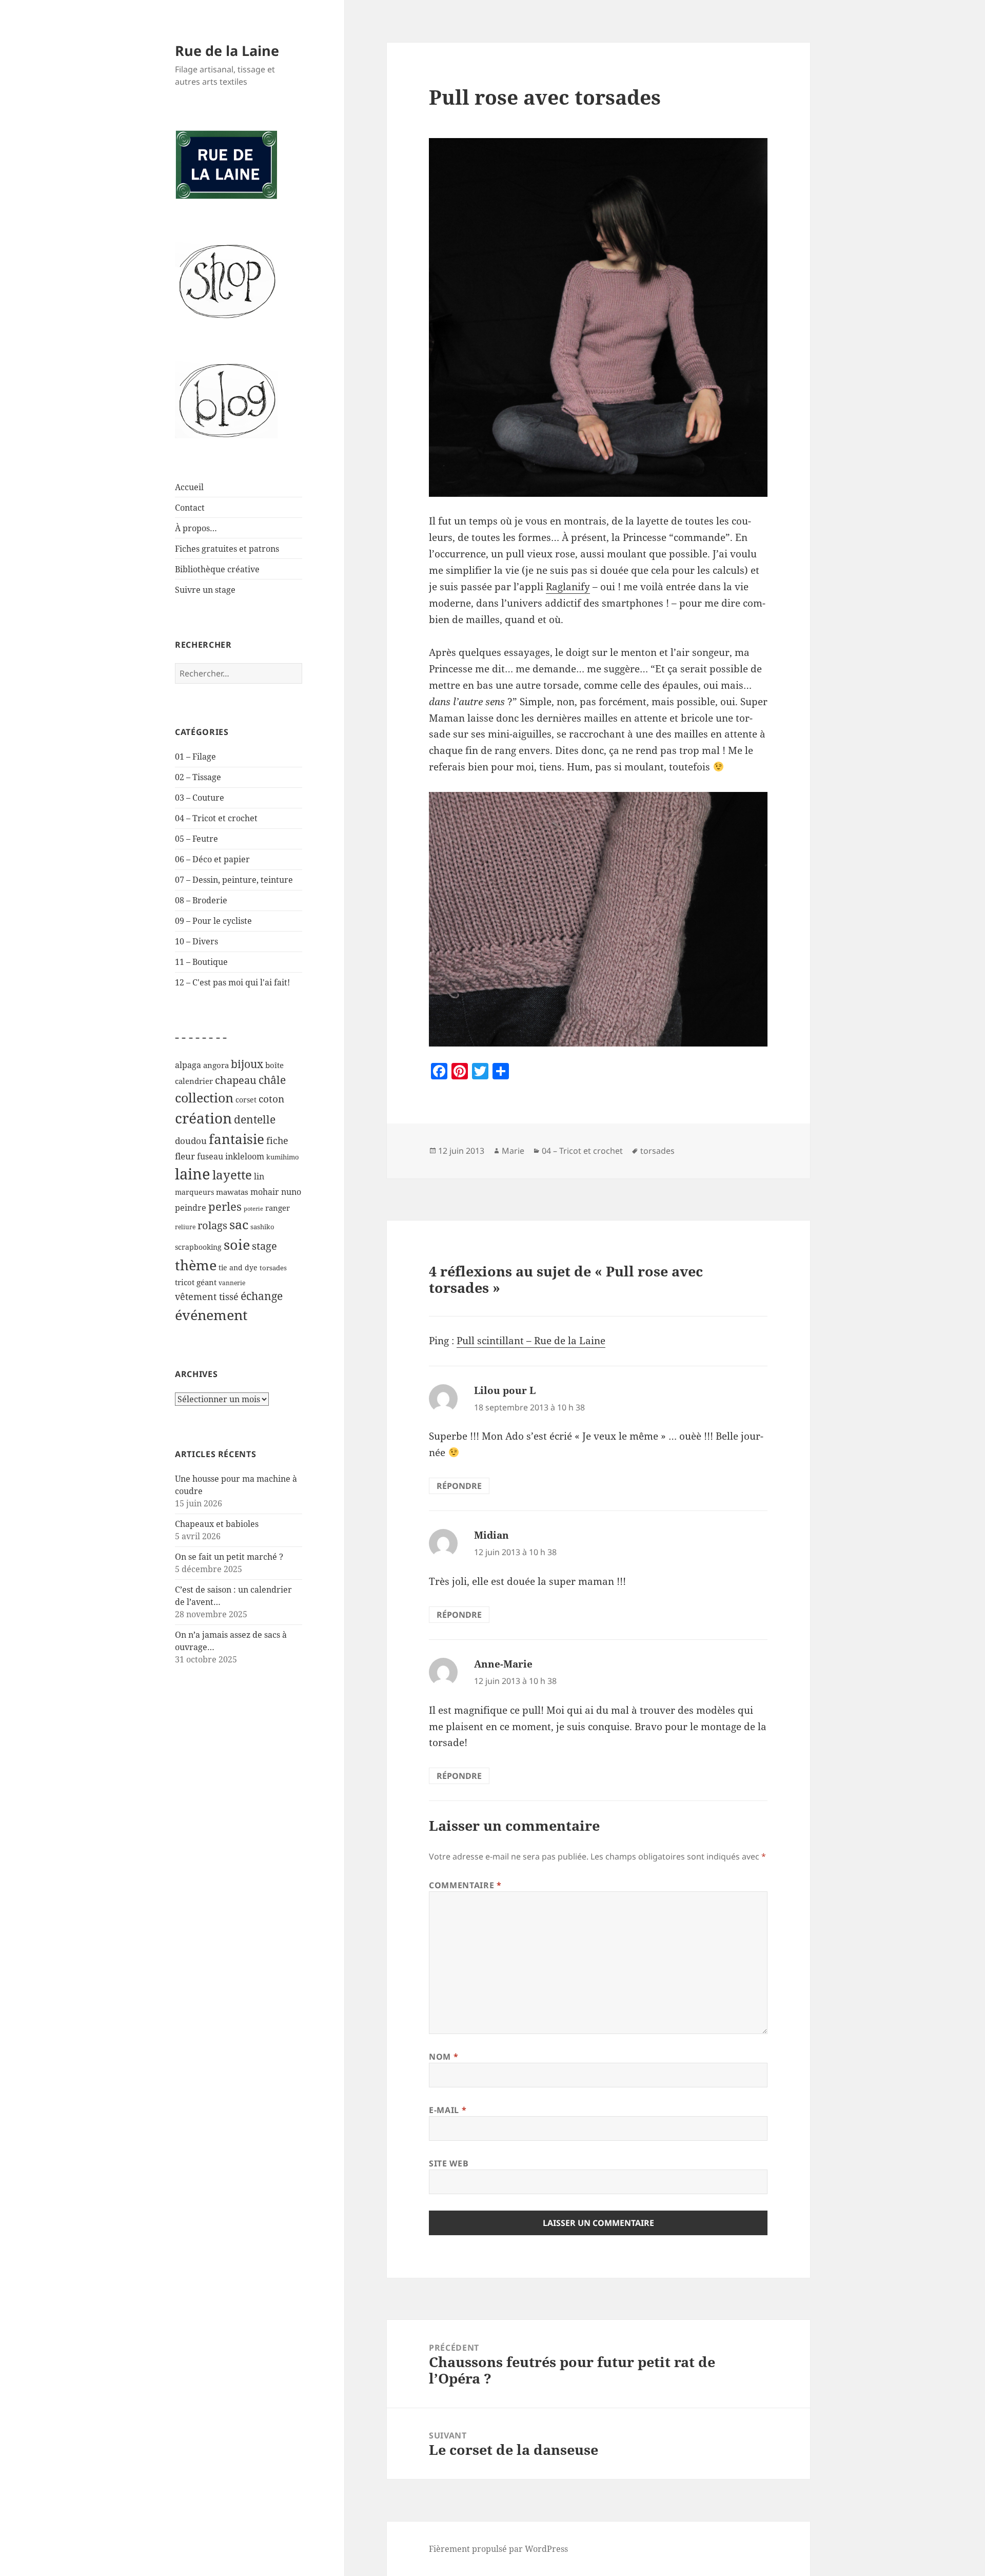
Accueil (189, 487)
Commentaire (465, 1885)
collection (204, 1097)
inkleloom (245, 1156)
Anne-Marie (503, 1664)
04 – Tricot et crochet (216, 818)
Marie (513, 1151)
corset (246, 1100)
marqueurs (194, 1192)
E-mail (448, 2110)
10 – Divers (196, 941)
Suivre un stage (205, 590)
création (203, 1118)
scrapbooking (198, 1247)
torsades (273, 1268)
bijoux (247, 1064)
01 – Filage (195, 757)
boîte (274, 1065)
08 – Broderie (201, 900)
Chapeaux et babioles (217, 1524)
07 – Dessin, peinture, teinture (234, 880)
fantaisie (237, 1139)
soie (237, 1244)
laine (193, 1174)
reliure (185, 1227)
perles (225, 1206)
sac (239, 1224)
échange (262, 1296)
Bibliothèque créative (217, 569)
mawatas (232, 1192)
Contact (190, 508)
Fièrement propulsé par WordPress (498, 2549)
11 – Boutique (201, 962)
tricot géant (196, 1282)
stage (264, 1246)
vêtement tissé (207, 1296)
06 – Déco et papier (212, 859)
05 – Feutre (196, 839)
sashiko (262, 1227)
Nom (444, 2057)
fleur (185, 1156)
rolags (212, 1225)
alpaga (188, 1065)
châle (272, 1080)
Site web (449, 2163)
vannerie (232, 1283)
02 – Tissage (198, 777)
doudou (191, 1141)
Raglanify (568, 587)
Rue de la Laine (227, 51)
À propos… (196, 528)
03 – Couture (200, 798)
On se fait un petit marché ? (229, 1557)
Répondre (459, 1486)
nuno (291, 1192)
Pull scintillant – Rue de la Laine (531, 1341)
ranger (278, 1208)
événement (211, 1315)
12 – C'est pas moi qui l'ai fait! (232, 982)
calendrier (194, 1081)
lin (259, 1176)
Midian (491, 1535)
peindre (191, 1208)
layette (232, 1175)
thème (196, 1265)
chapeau (236, 1080)
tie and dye (238, 1267)
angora (216, 1065)
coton (271, 1099)
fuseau (210, 1156)
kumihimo (283, 1157)
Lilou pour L (505, 1390)
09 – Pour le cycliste (213, 921)
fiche (277, 1140)
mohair (265, 1192)
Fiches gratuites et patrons (227, 549)
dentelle (255, 1119)
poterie (253, 1209)
